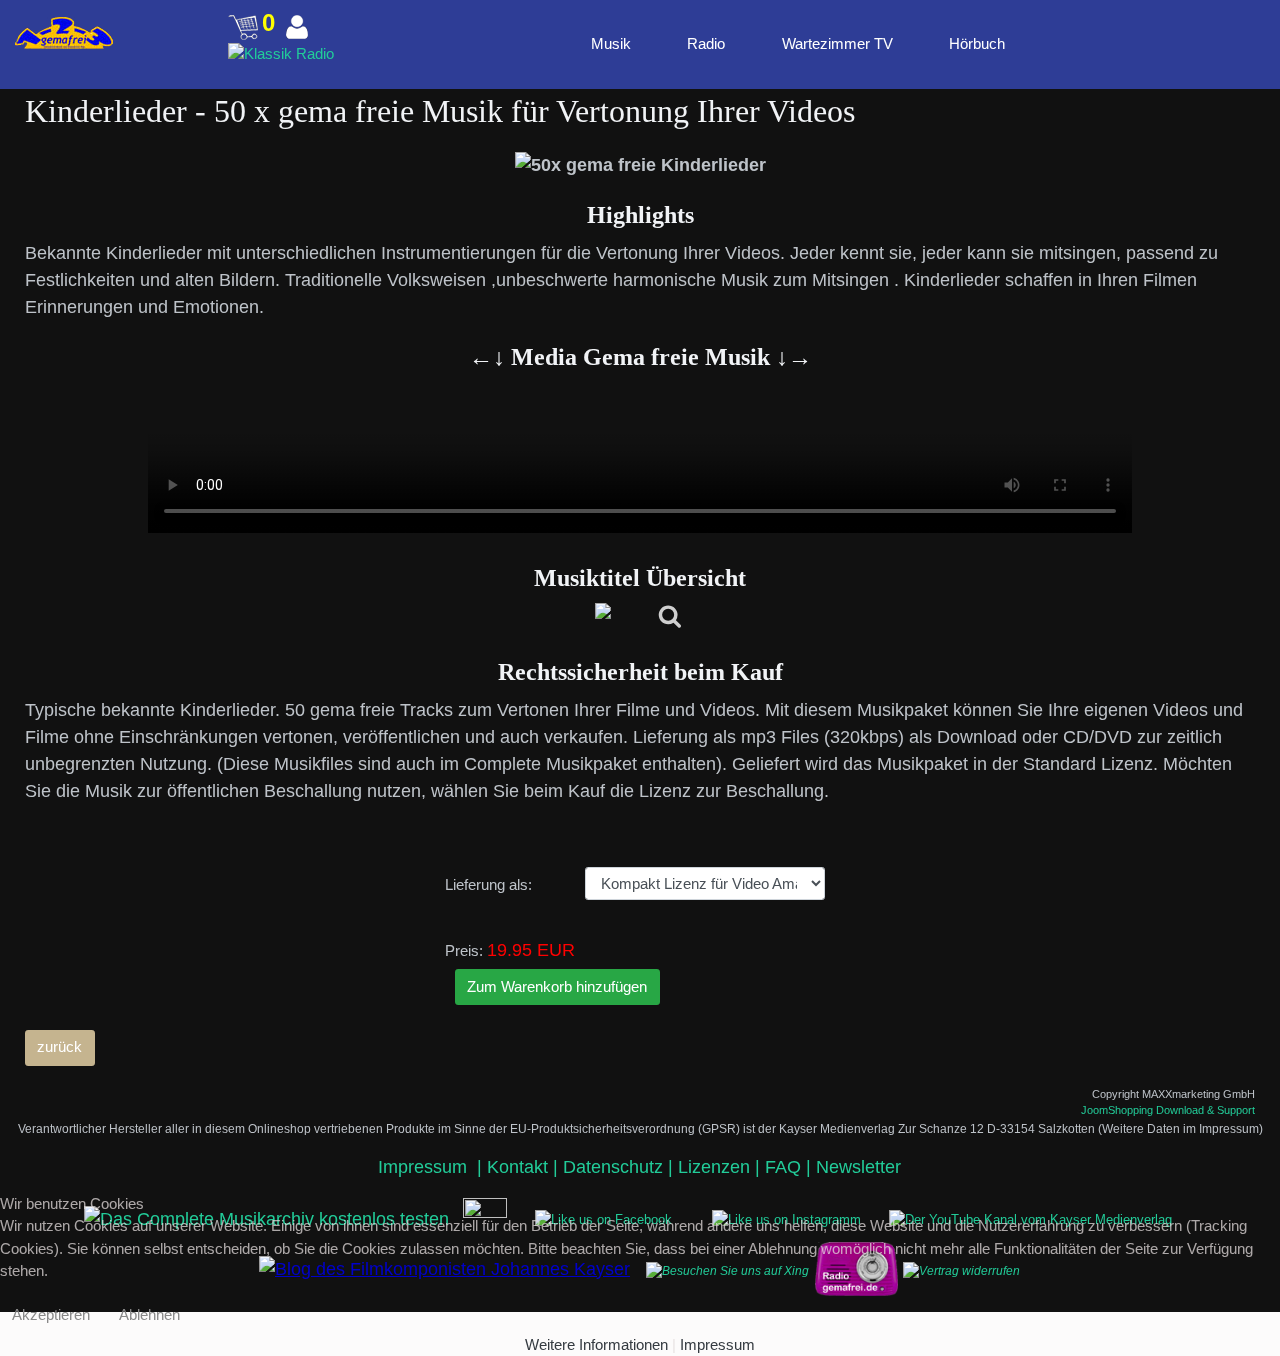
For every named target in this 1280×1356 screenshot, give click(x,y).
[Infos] (640, 618)
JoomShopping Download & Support (1168, 1110)
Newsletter (858, 1167)
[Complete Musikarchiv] (64, 32)
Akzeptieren (51, 1314)
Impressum (425, 1167)
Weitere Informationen (596, 1344)
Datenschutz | (620, 1167)
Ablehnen (149, 1314)
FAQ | (790, 1167)
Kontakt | (522, 1167)
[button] (1162, 43)
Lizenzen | (721, 1167)
